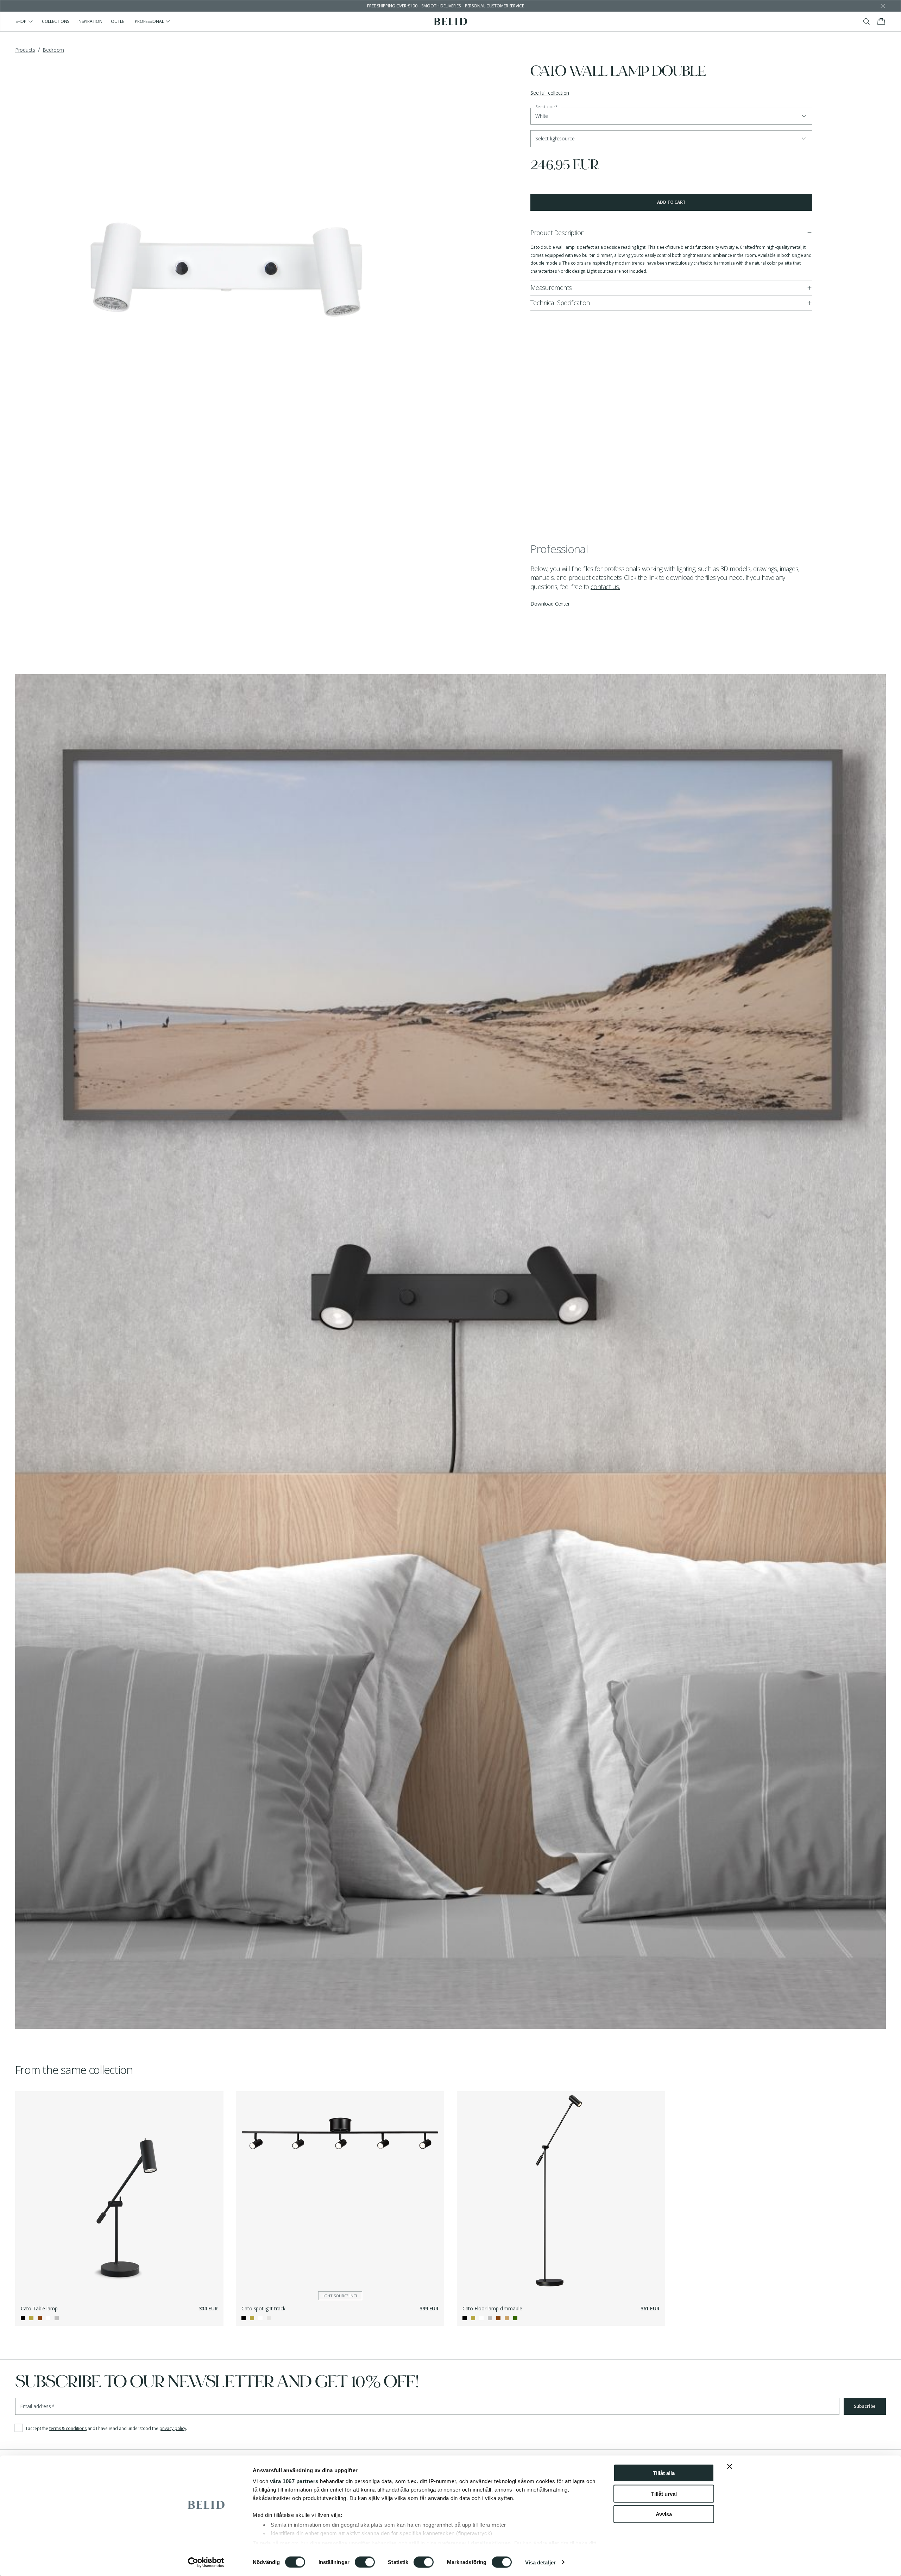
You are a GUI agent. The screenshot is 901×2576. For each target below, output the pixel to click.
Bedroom (53, 50)
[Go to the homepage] (451, 21)
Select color (546, 107)
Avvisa (664, 2514)
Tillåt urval (664, 2493)
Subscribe (865, 2406)
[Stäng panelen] (730, 2467)
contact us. (605, 587)
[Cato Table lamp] (119, 2195)
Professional (149, 21)
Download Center (550, 604)
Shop (21, 21)
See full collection (550, 93)
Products (25, 50)
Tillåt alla (664, 2473)
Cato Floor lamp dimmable (492, 2308)
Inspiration (90, 21)
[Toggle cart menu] (881, 21)
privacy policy (173, 2428)
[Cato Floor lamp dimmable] (561, 2195)
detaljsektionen (491, 2543)
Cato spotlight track (263, 2308)
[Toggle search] (867, 21)
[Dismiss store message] (883, 6)
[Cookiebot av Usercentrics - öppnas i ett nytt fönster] (206, 2562)
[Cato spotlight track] (340, 2195)
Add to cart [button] (671, 202)
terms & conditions (68, 2428)
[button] (671, 139)
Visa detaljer (540, 2562)
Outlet (119, 21)
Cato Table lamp (39, 2308)
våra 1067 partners (294, 2481)
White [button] (542, 116)
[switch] (365, 2562)
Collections (56, 21)
